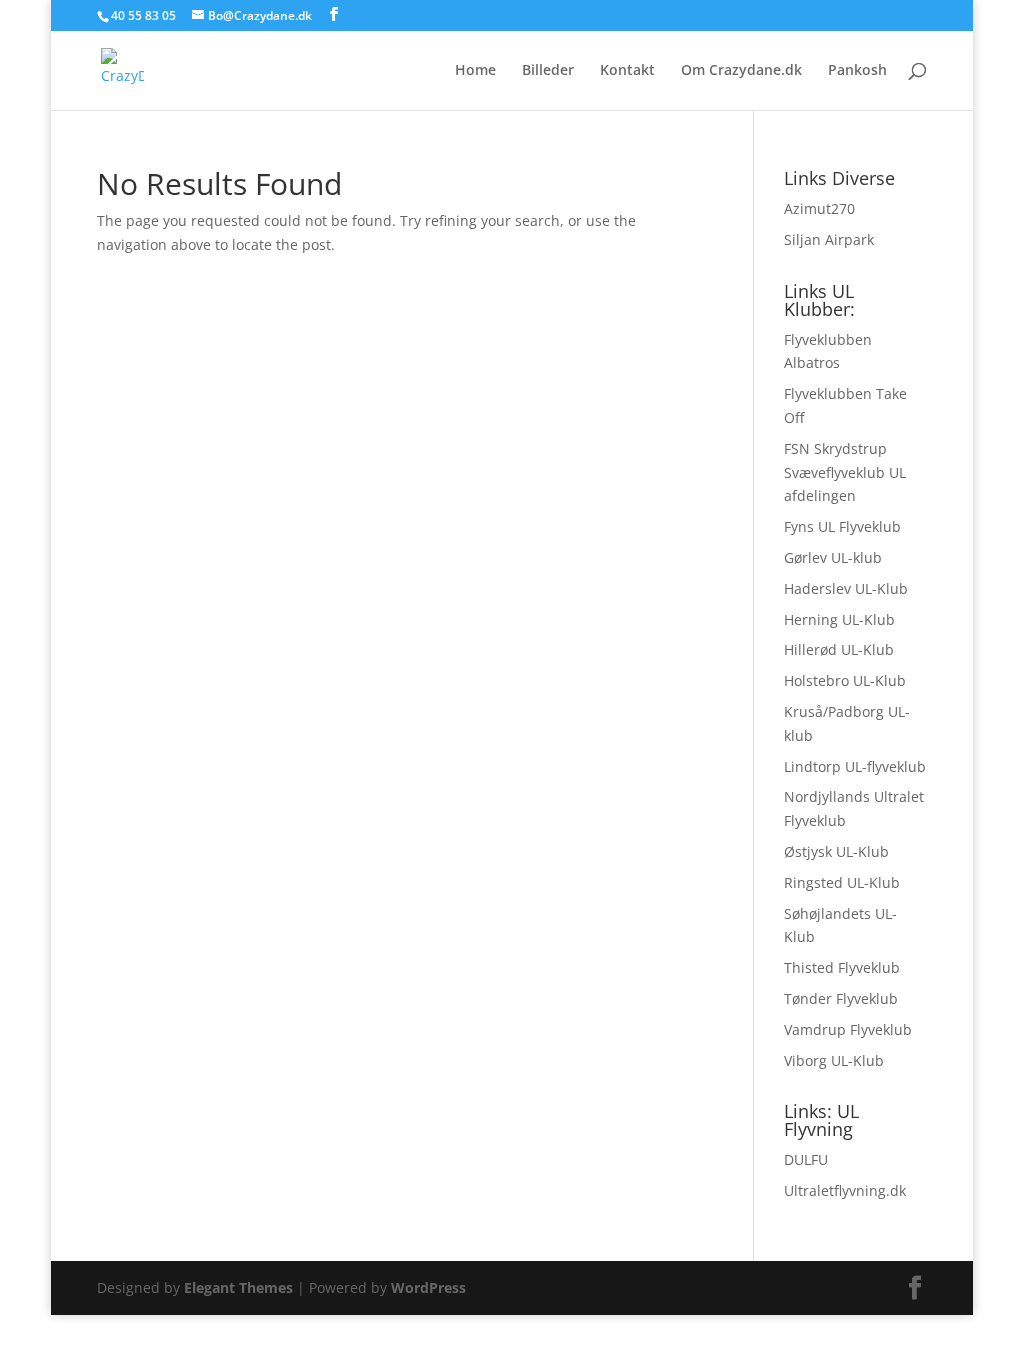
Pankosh (857, 71)
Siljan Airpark (829, 239)
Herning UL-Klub (839, 619)
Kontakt (627, 71)
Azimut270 (819, 208)
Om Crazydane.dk (741, 71)
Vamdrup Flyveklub (848, 1029)
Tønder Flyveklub (841, 998)
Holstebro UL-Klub (845, 680)
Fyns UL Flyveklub (842, 526)
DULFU (806, 1159)
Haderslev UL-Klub (846, 588)
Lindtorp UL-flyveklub (855, 766)
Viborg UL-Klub (834, 1060)
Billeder (548, 71)
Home (475, 71)
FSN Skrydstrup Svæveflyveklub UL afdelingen (845, 472)
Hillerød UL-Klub (839, 649)
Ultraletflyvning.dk (845, 1190)
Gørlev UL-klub (833, 557)
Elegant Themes (238, 1287)
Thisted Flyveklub (842, 967)
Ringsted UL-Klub (842, 882)
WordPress (428, 1287)
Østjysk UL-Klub (836, 851)
